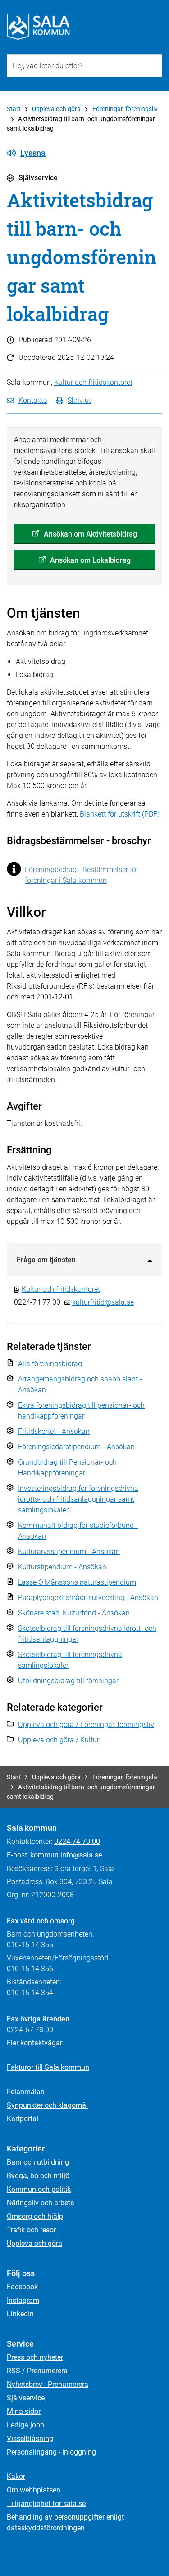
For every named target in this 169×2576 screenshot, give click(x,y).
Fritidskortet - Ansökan (54, 1431)
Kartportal (23, 2119)
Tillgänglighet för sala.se (46, 2504)
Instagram (23, 2300)
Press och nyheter (35, 2357)
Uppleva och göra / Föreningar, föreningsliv (86, 1724)
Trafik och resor (31, 2230)
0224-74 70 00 (77, 1841)
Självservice (26, 2398)
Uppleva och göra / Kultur (59, 1740)
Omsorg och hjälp (35, 2216)
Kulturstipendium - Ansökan (62, 1567)
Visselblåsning (30, 2438)
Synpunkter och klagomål (47, 2105)
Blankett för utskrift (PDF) (120, 814)
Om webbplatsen (34, 2490)
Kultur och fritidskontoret (93, 382)
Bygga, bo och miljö (38, 2176)
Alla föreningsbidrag (50, 1364)
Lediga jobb (25, 2425)
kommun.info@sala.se (66, 1855)
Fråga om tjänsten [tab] (46, 1260)
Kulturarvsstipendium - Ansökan (69, 1552)
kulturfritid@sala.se (103, 1302)
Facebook (22, 2287)
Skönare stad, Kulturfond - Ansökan (74, 1613)
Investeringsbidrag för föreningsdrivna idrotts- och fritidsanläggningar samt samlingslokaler (78, 1499)
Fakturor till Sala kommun (48, 2067)
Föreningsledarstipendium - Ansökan (76, 1447)
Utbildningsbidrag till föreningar (68, 1681)
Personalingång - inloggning (51, 2452)
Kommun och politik (39, 2189)
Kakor (16, 2476)
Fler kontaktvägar (34, 2043)
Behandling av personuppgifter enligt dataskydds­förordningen (65, 2522)
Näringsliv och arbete (40, 2203)
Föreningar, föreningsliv (125, 109)
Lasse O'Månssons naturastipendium (77, 1582)
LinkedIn (20, 2314)
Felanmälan (26, 2092)
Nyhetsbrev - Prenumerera (48, 2384)
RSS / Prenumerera (37, 2371)
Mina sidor (24, 2411)
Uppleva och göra (56, 109)
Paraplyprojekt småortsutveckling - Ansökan (88, 1598)
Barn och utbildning (38, 2162)
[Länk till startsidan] (38, 27)
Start (14, 109)
